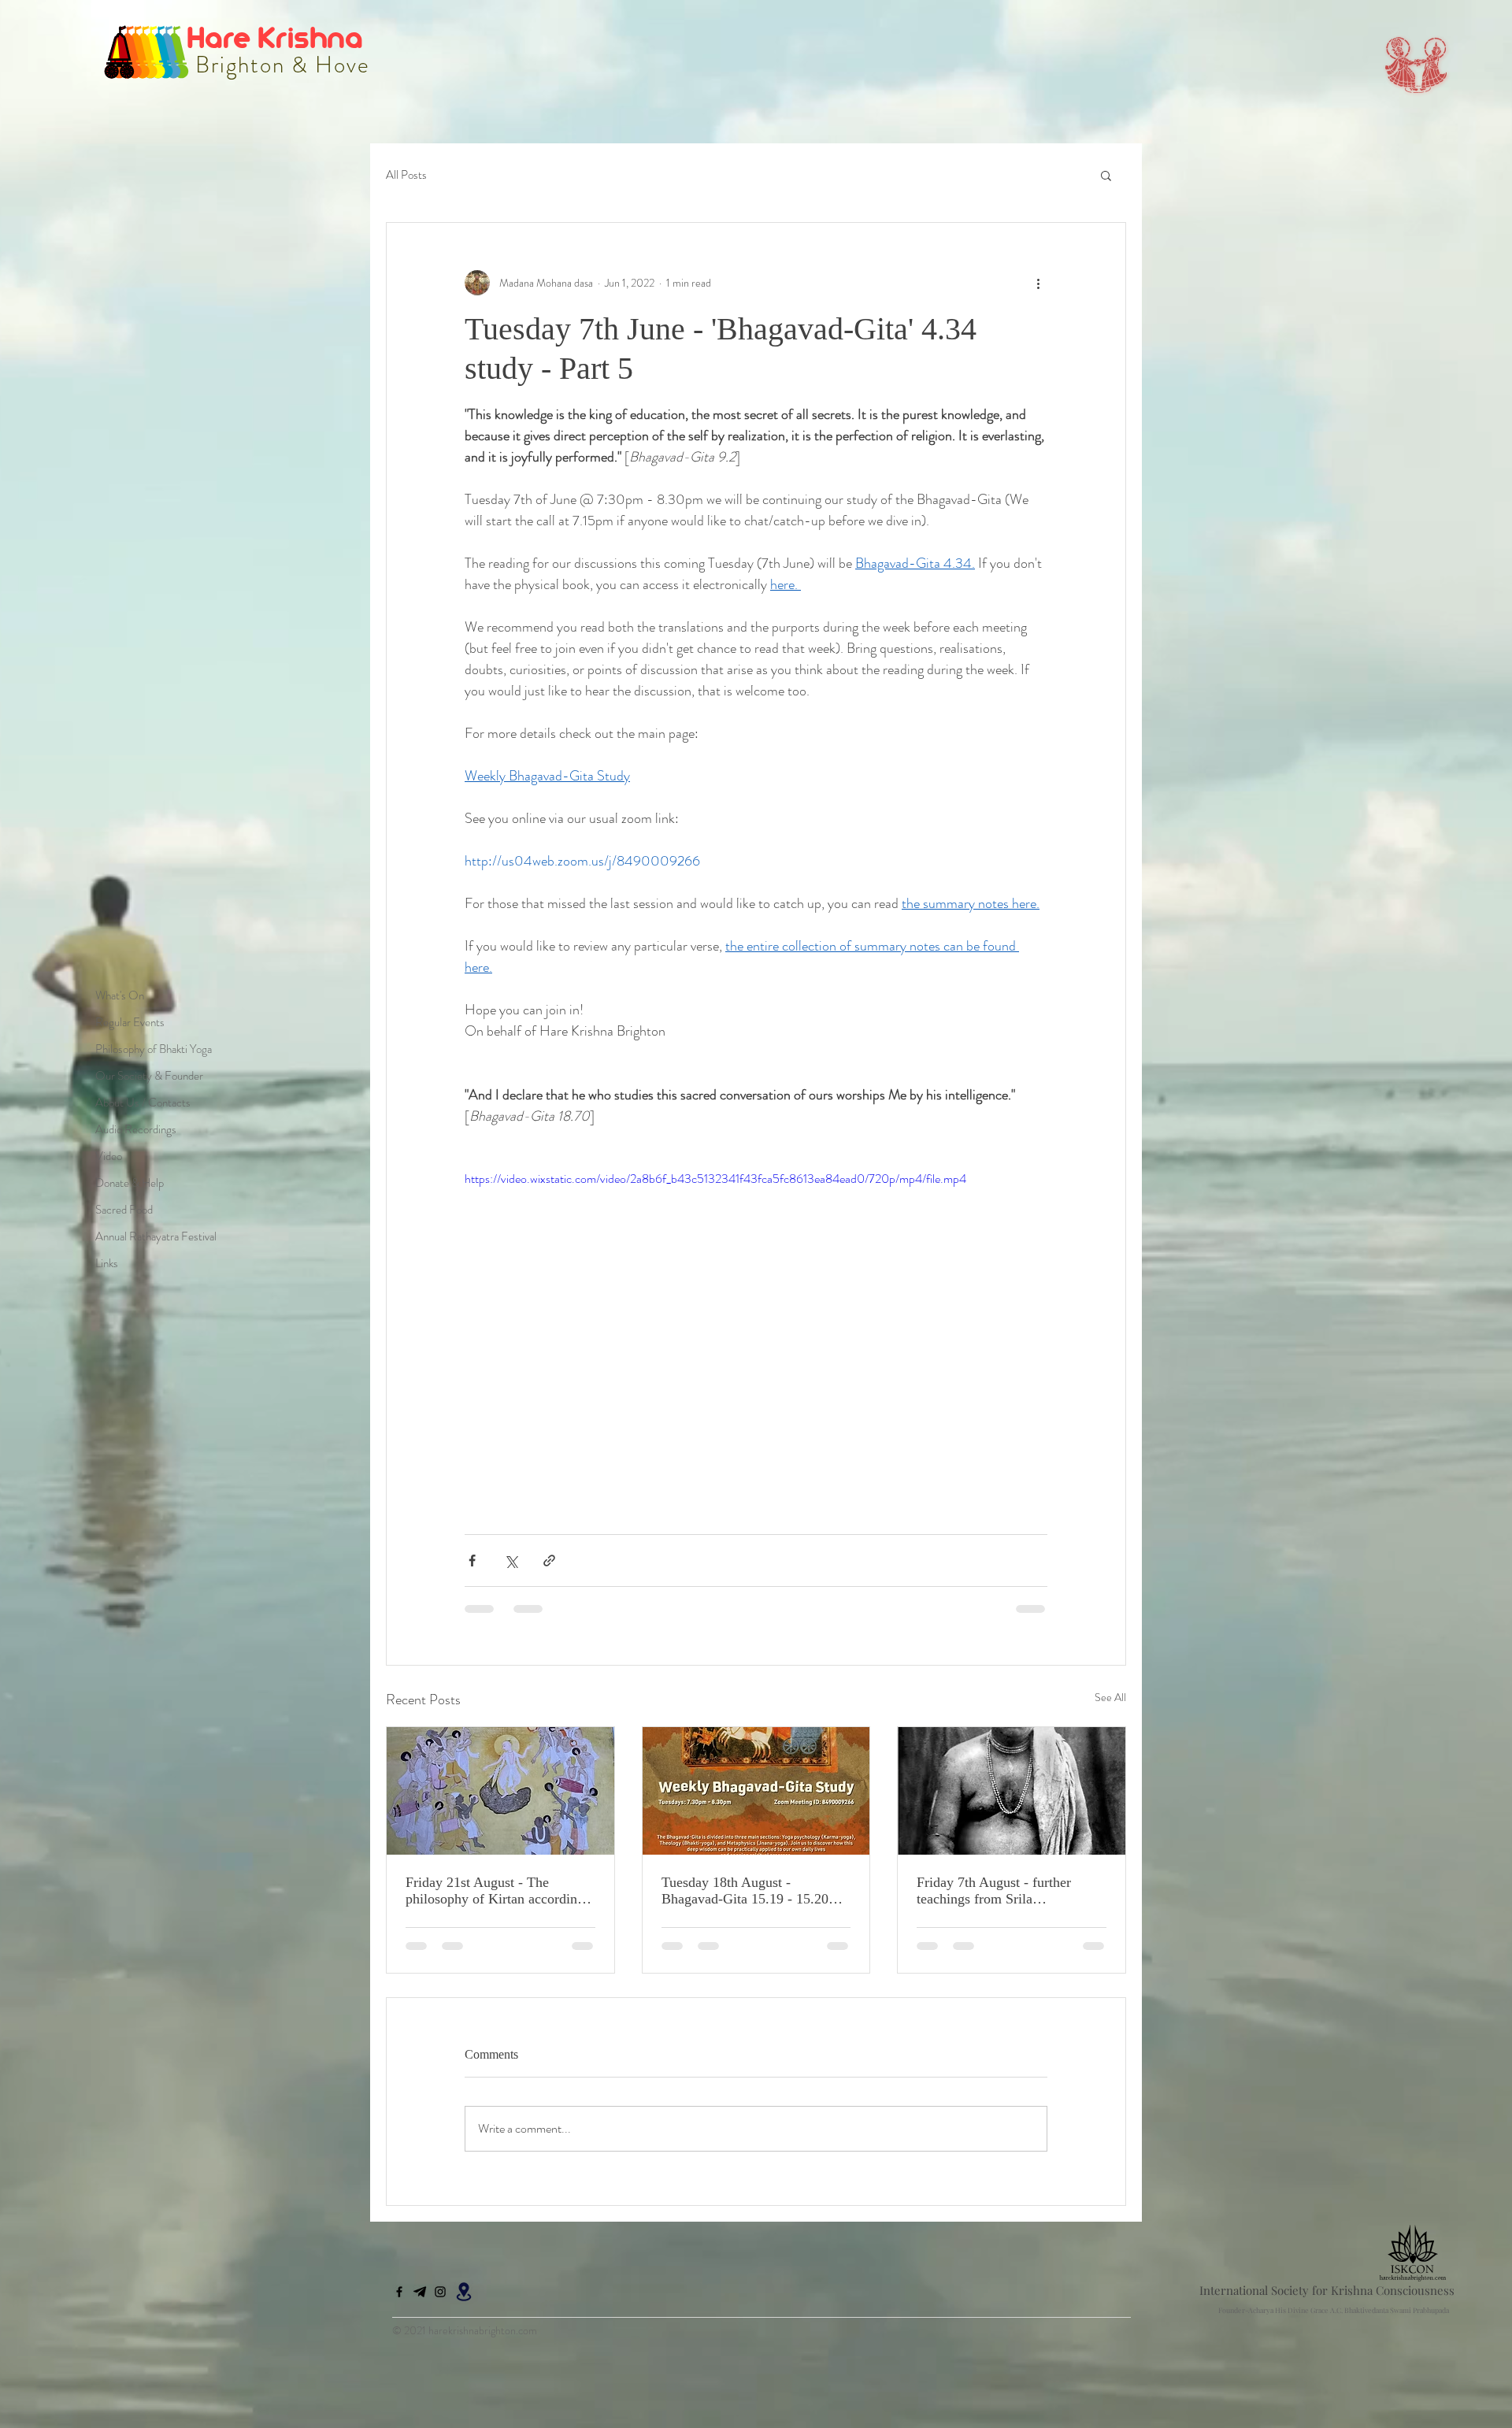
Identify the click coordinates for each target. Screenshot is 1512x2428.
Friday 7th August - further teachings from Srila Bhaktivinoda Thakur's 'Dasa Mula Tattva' (999, 1891)
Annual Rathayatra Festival (156, 1236)
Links (107, 1263)
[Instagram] (440, 2304)
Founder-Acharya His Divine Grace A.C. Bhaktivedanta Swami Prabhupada (1334, 2322)
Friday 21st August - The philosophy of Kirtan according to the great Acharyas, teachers (495, 1891)
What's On (120, 995)
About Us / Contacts (143, 1103)
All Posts (406, 175)
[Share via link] (549, 1561)
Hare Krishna (278, 37)
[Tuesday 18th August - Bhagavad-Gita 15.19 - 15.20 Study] (756, 1791)
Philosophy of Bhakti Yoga (154, 1049)
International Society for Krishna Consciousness (1327, 2303)
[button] (1106, 175)
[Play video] (756, 1333)
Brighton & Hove (280, 65)
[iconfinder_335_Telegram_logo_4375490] (420, 2304)
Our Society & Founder (149, 1076)
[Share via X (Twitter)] (511, 1561)
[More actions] (1038, 283)
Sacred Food (124, 1210)
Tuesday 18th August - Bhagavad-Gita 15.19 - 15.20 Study (745, 1891)
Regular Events (130, 1022)
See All (1110, 1697)
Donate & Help (130, 1183)
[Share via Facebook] (472, 1561)
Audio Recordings (136, 1129)
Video (109, 1156)
